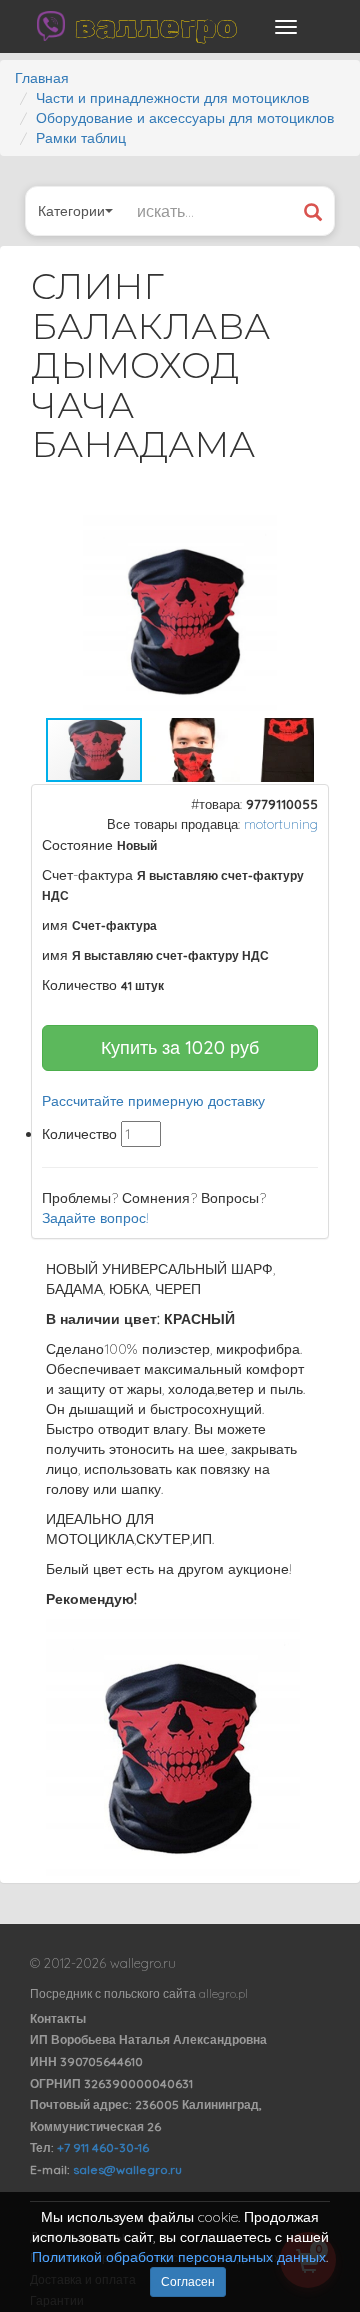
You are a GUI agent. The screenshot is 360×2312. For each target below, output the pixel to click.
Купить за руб (180, 1047)
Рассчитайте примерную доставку (153, 1101)
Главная (42, 78)
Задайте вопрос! (95, 1218)
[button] (296, 533)
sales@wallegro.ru (127, 2169)
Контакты (58, 2018)
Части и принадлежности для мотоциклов (172, 98)
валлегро (156, 26)
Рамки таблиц (81, 138)
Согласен (188, 2281)
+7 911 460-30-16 (103, 2147)
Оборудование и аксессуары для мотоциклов (185, 118)
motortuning (281, 824)
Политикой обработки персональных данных (179, 2257)
